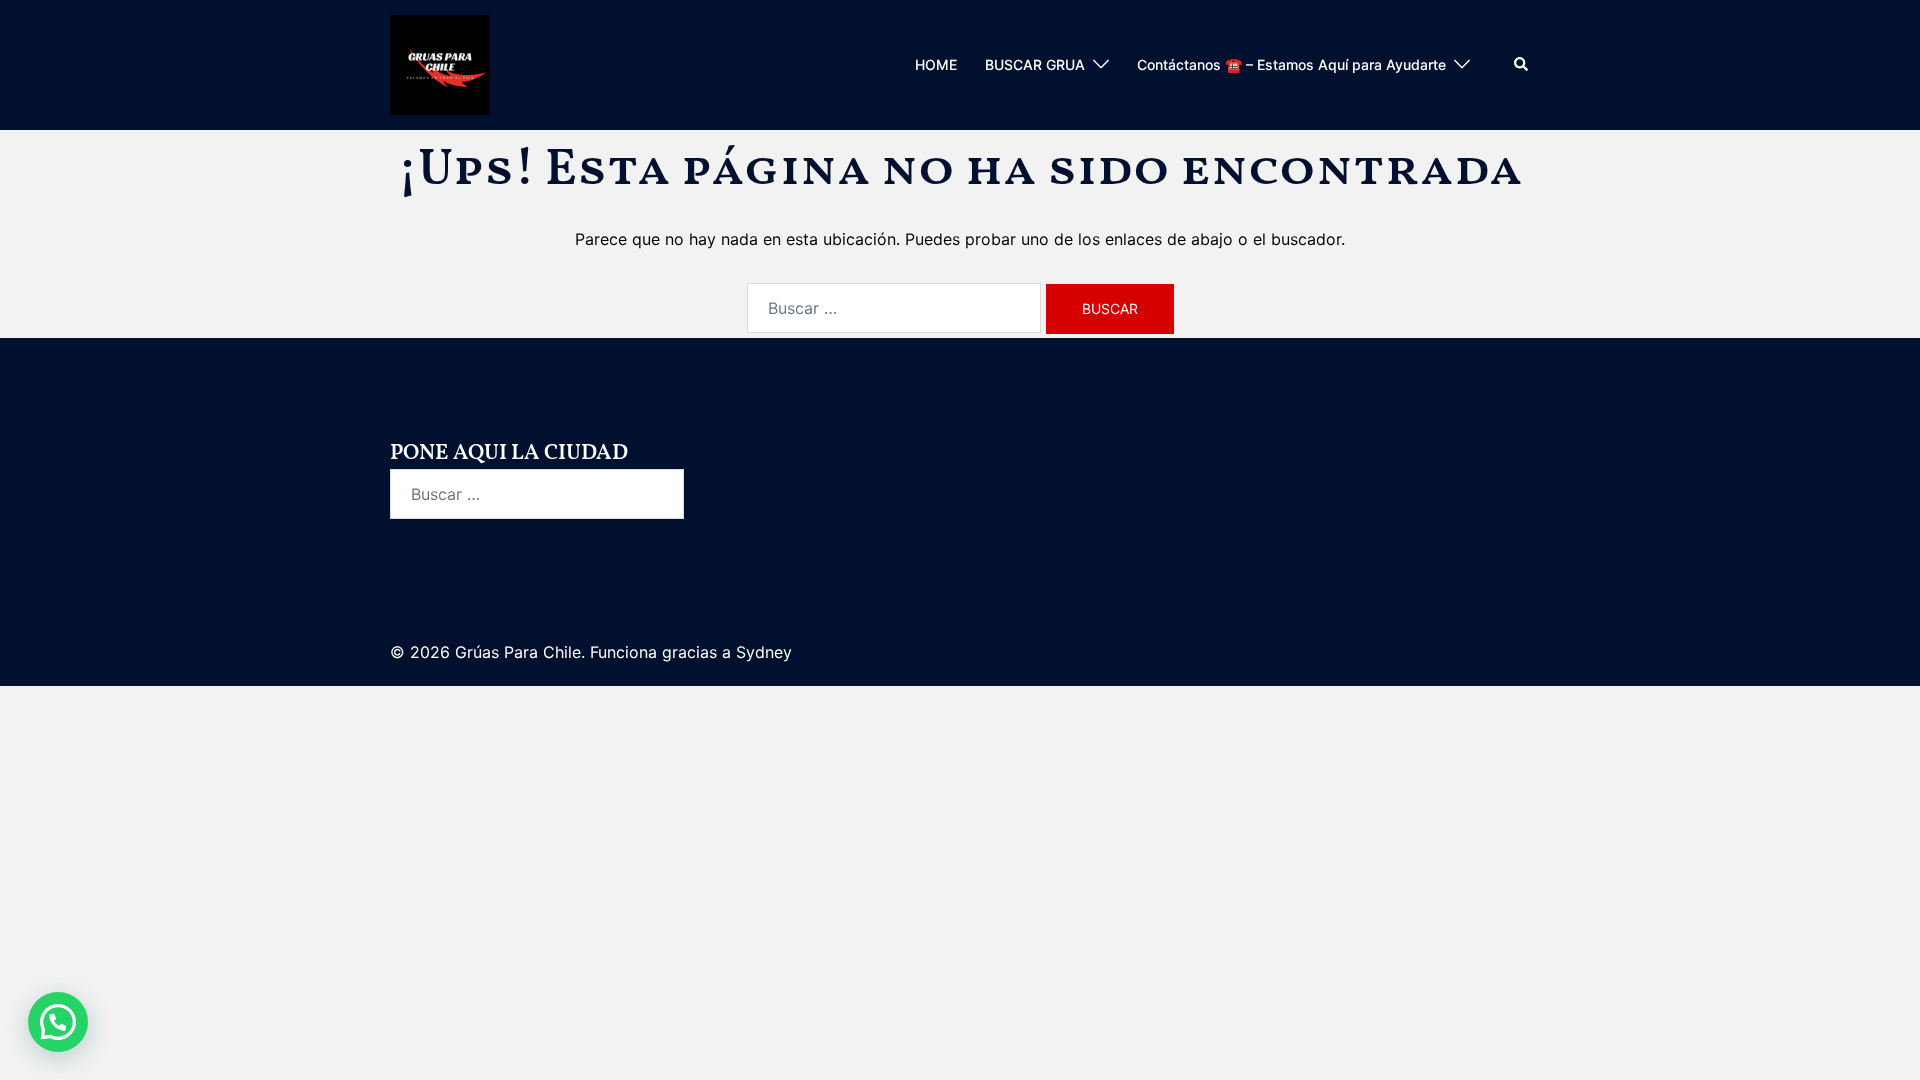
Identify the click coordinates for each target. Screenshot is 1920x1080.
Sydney (764, 652)
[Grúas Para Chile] (440, 63)
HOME (936, 64)
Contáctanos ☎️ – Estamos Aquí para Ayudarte (1291, 64)
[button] (1522, 65)
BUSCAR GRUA (1035, 64)
